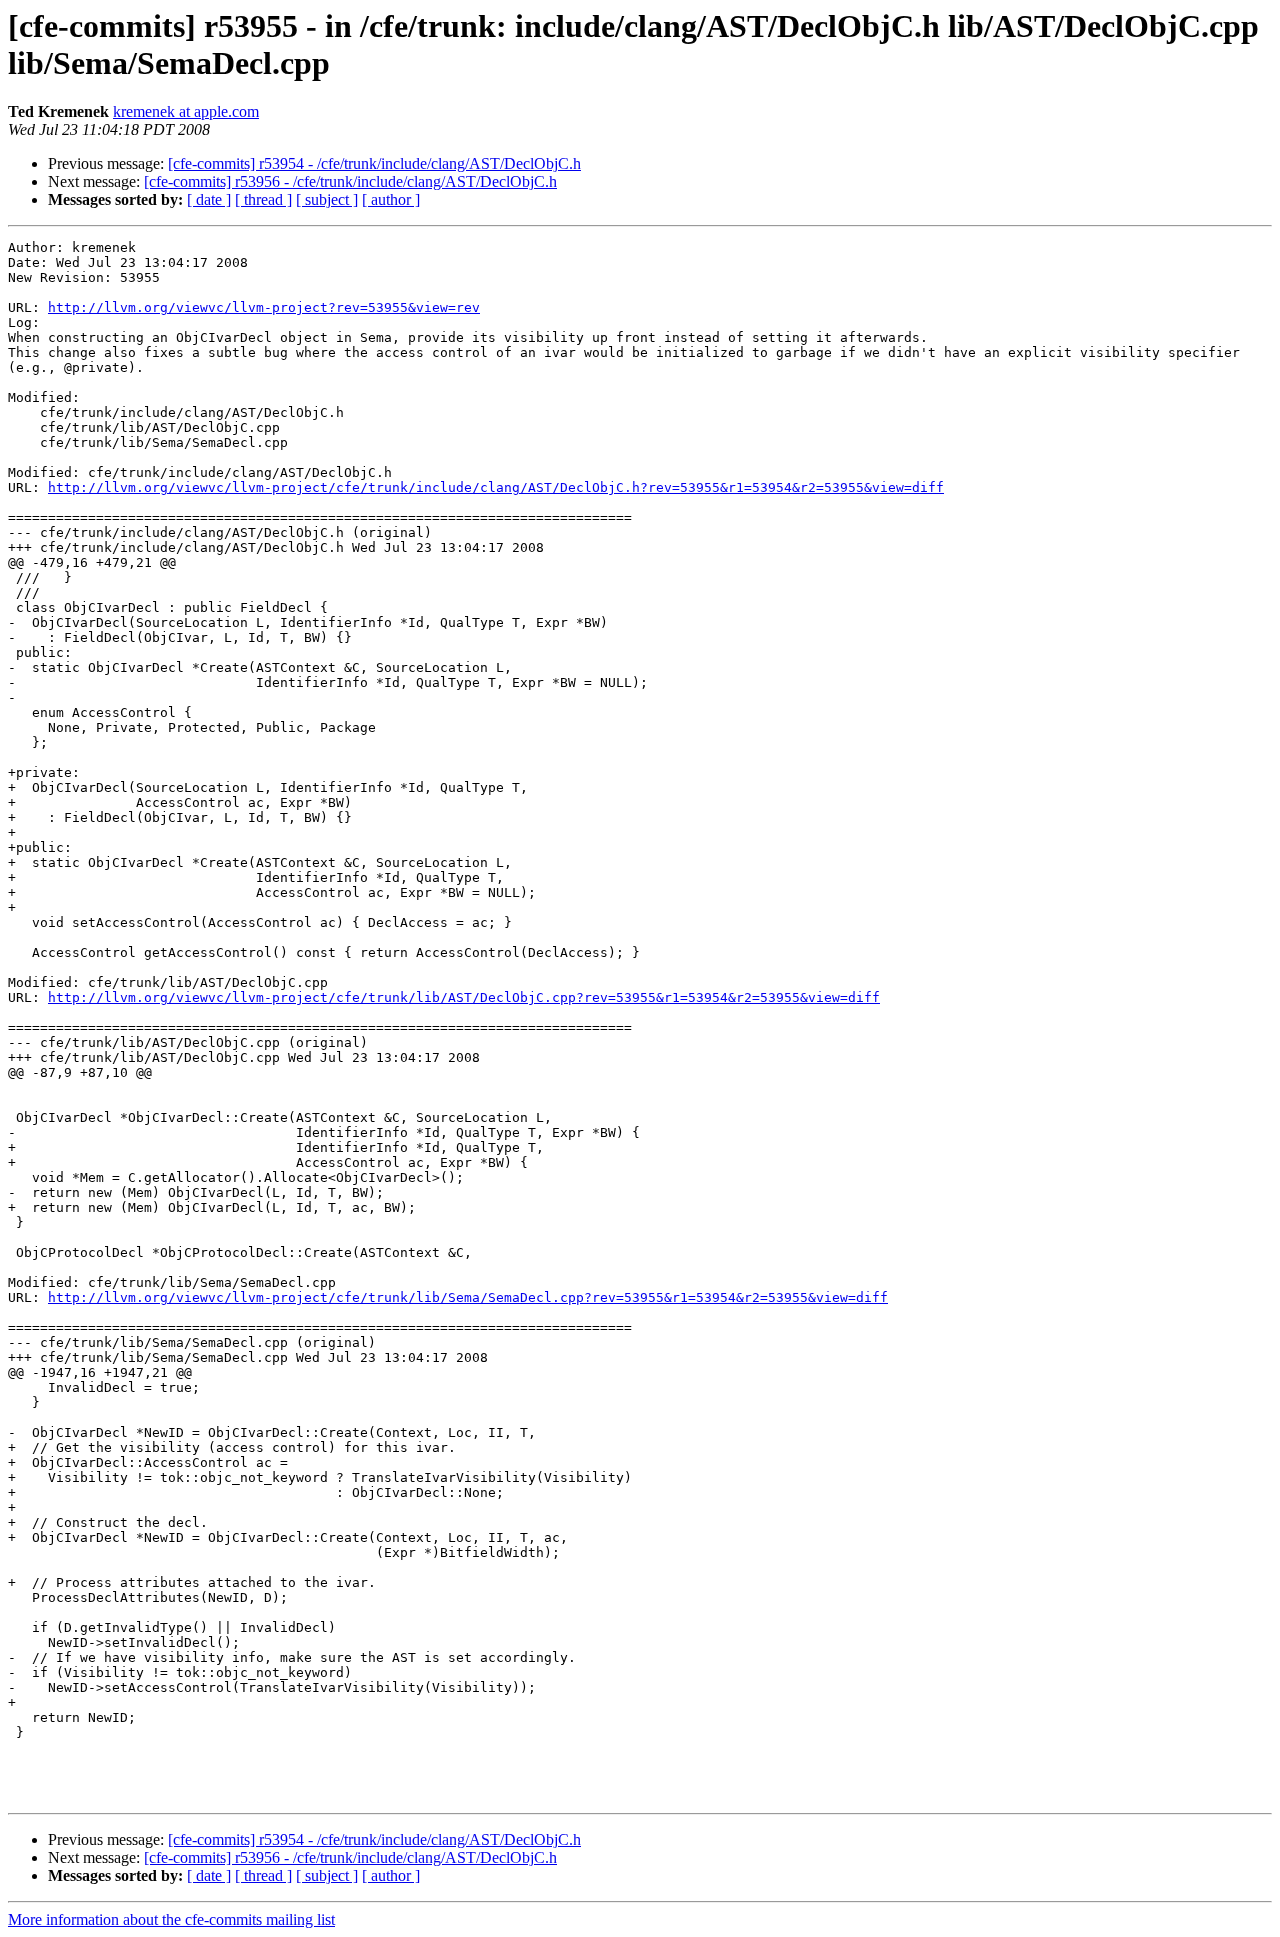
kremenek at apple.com (186, 111)
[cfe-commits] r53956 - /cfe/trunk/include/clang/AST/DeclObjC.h (350, 181)
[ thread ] (263, 199)
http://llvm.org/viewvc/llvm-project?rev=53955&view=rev (264, 307)
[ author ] (391, 199)
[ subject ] (327, 199)
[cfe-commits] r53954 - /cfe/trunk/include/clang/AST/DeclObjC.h (374, 163)
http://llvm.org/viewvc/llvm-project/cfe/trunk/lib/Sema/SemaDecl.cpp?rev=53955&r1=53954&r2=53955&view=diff (468, 1297)
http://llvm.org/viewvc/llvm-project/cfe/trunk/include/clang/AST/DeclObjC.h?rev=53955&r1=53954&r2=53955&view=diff (496, 487)
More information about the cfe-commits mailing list (171, 1919)
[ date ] (209, 199)
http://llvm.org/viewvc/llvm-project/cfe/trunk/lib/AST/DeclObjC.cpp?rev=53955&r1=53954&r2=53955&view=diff (464, 997)
